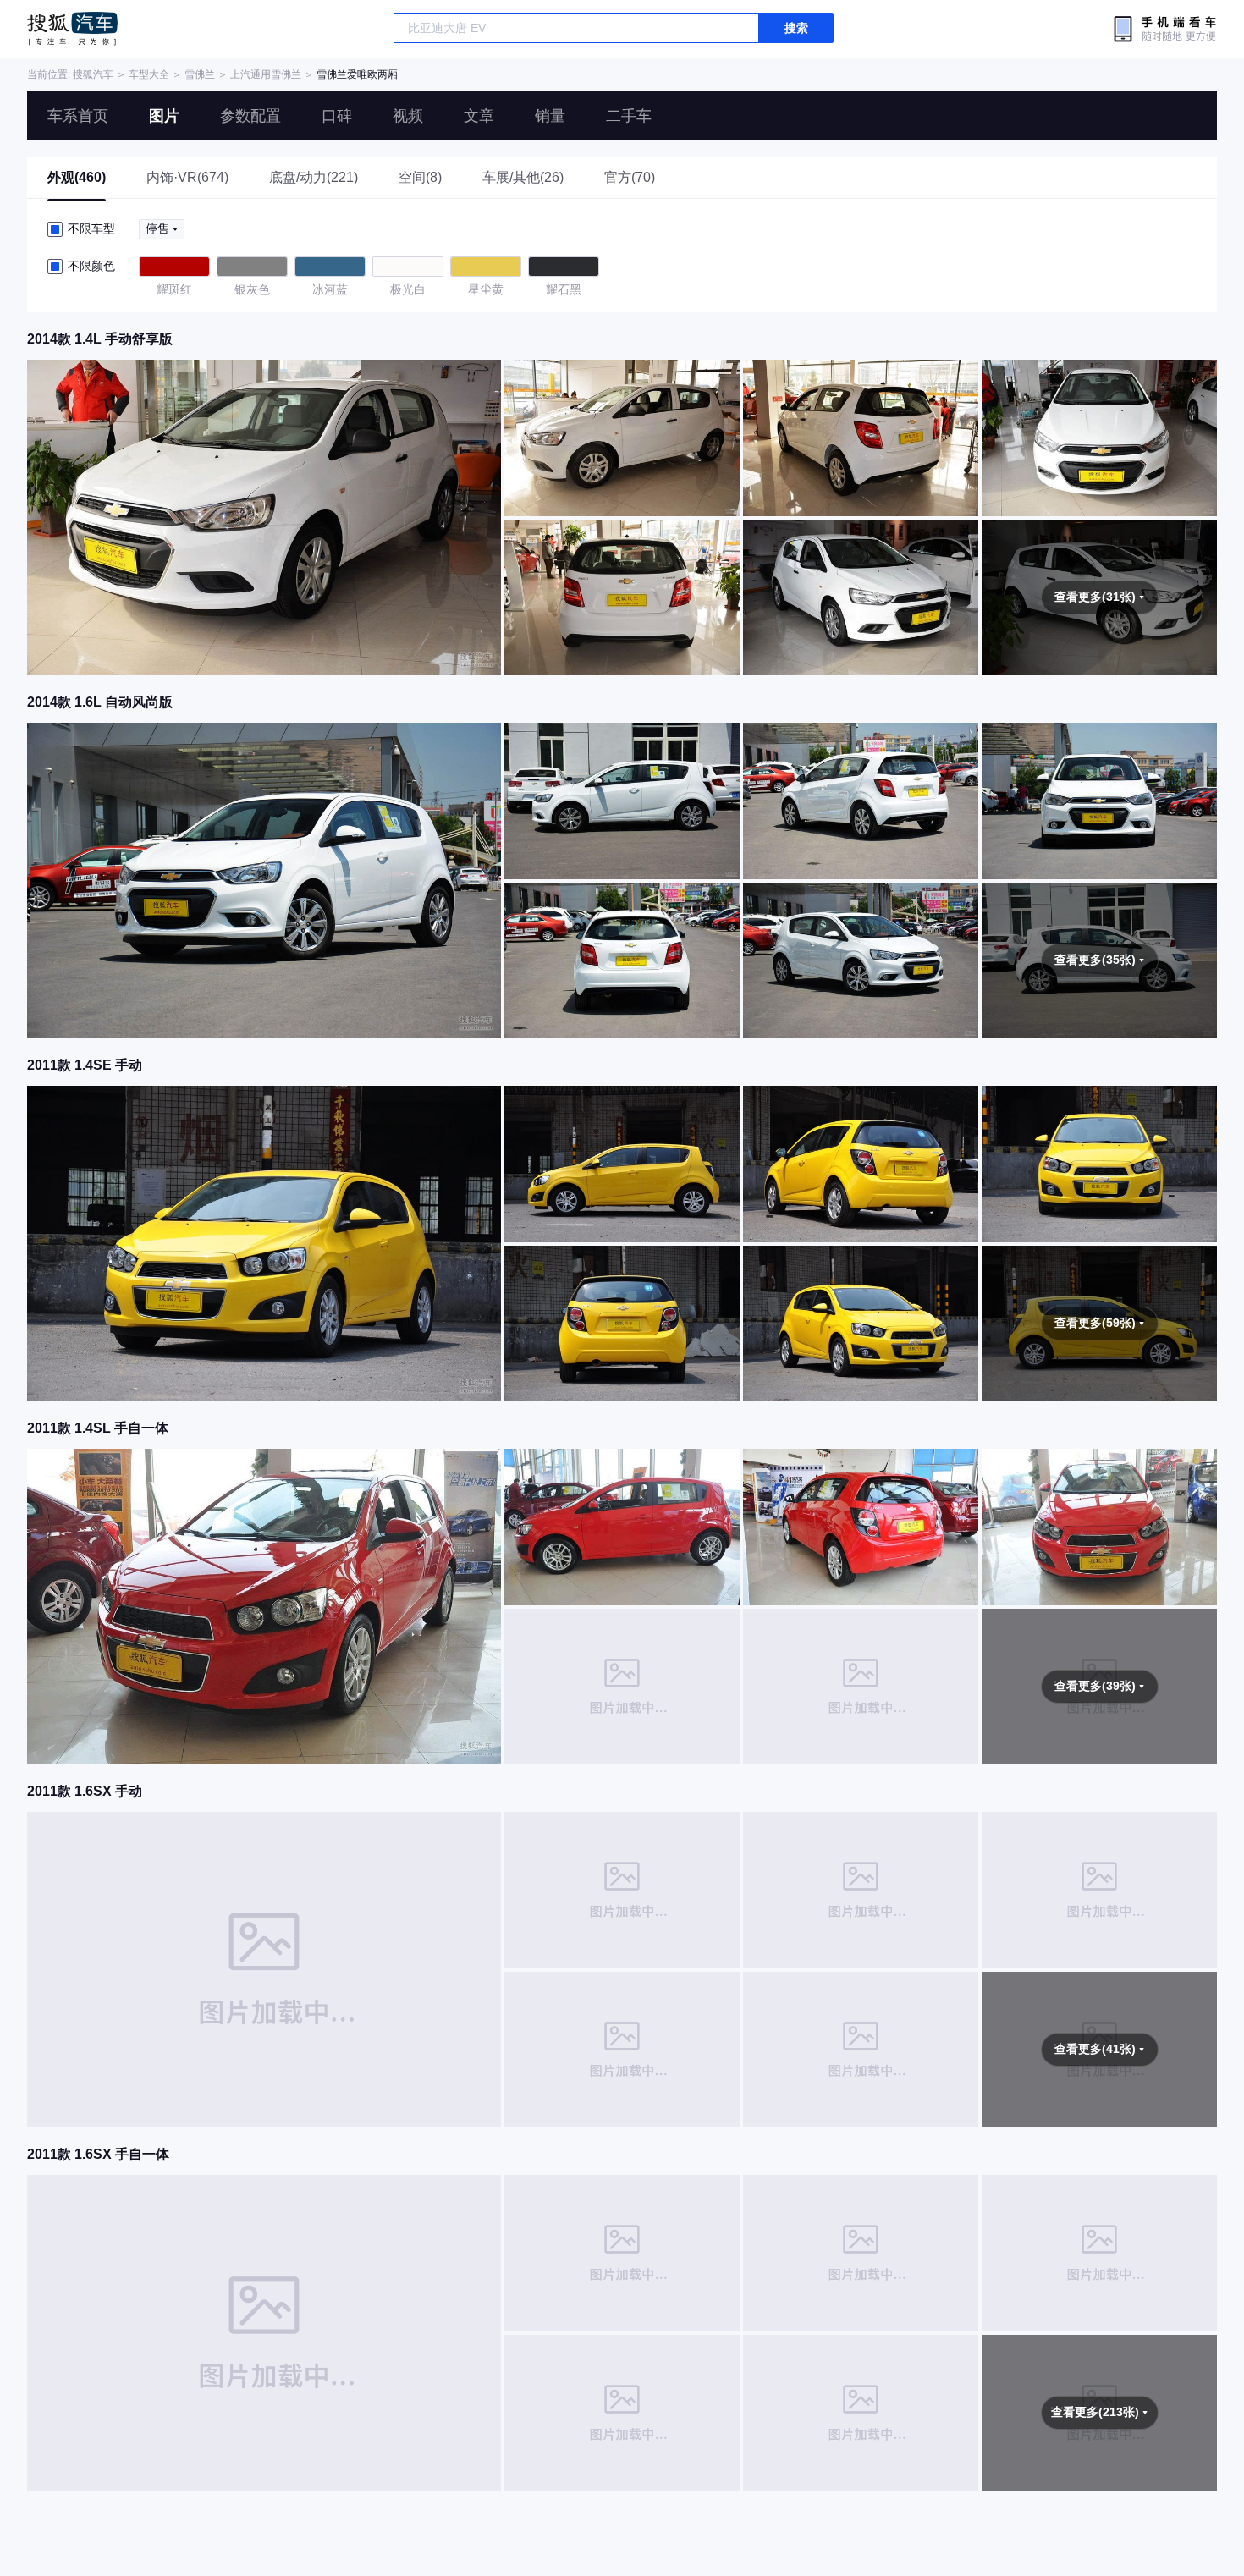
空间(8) (420, 177)
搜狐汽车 (72, 29)
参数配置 (250, 116)
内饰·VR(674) (187, 177)
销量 (550, 116)
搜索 (796, 28)
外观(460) (77, 177)
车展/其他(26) (523, 177)
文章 (479, 116)
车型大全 (149, 74)
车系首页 (78, 116)
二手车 (629, 116)
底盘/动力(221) (314, 177)
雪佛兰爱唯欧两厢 (357, 74)
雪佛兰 (200, 74)
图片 (164, 116)
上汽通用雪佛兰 (266, 74)
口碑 (337, 116)
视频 (408, 116)
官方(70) (630, 177)
